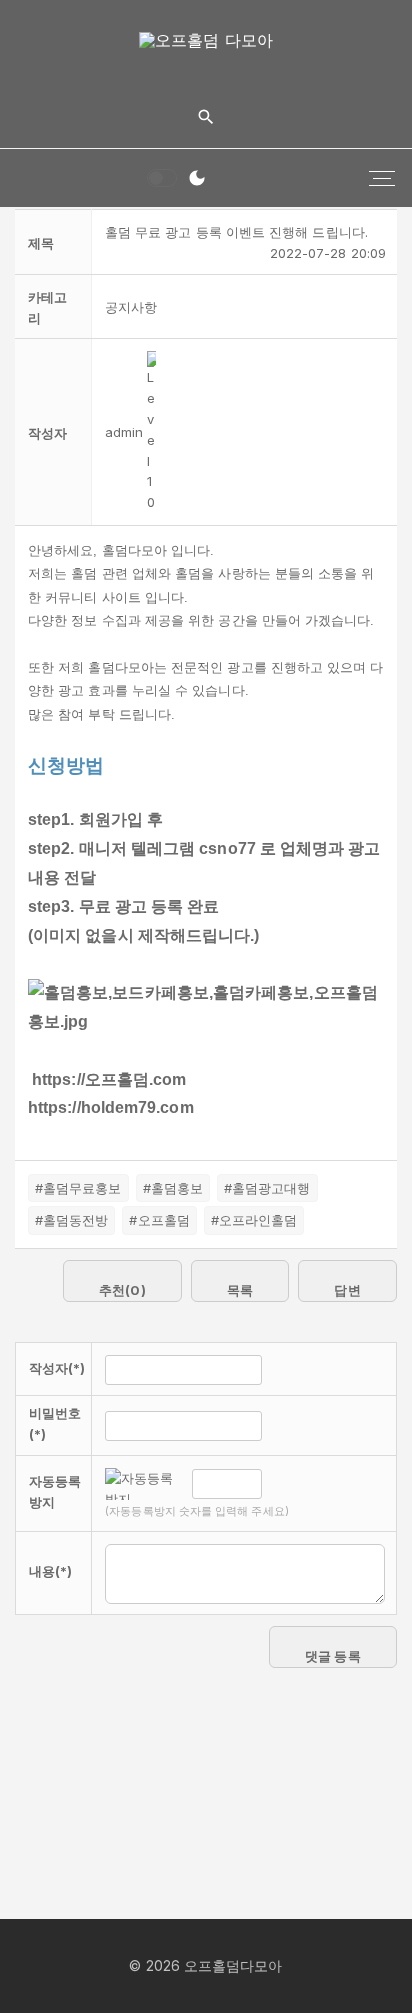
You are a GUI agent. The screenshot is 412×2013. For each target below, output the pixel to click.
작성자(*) (57, 1368)
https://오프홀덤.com (109, 1079)
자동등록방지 (55, 1491)
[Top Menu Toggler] (382, 178)
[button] (124, 432)
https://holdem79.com (111, 1107)
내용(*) (50, 1571)
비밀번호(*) (55, 1423)
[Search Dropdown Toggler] (205, 117)
